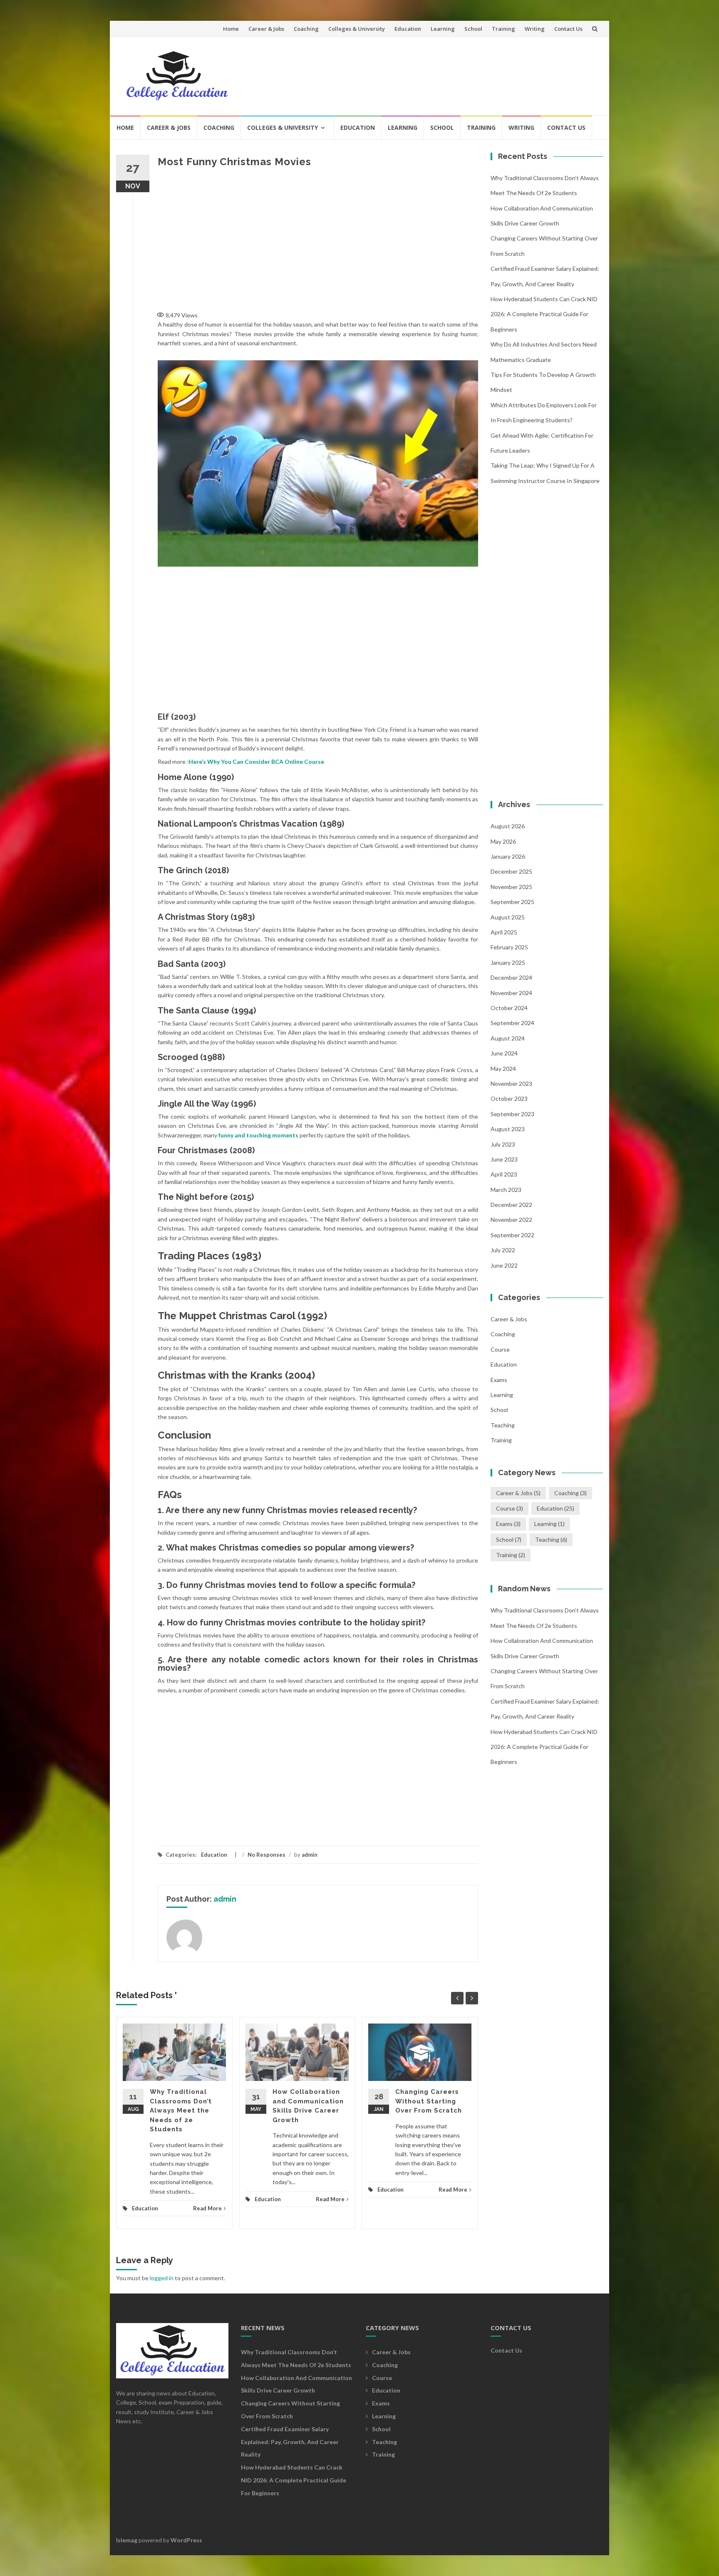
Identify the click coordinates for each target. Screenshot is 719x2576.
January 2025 (508, 962)
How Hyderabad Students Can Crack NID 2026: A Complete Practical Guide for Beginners (544, 314)
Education (408, 29)
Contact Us (568, 29)
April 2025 (504, 932)
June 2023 (504, 1159)
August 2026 (508, 826)
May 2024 (503, 1069)
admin (310, 1855)
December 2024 (511, 977)
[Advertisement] (445, 72)
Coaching (306, 29)
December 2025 (511, 871)
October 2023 (509, 1099)
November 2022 (511, 1220)
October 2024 (509, 1008)
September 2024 (512, 1023)
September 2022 (512, 1235)
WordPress (186, 2540)
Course (500, 1349)
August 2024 (508, 1038)
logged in (162, 2278)
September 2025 (512, 902)
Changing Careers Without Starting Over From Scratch (429, 2101)
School (473, 29)
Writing (535, 29)
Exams (499, 1380)
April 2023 (504, 1174)
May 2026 (503, 841)
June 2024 (504, 1053)
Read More (207, 2208)
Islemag (127, 2540)
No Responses (267, 1855)
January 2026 (508, 856)
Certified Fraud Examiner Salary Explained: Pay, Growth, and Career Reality (290, 2442)
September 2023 (512, 1114)
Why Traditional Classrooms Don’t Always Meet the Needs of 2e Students (181, 2110)
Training (503, 29)
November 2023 (511, 1084)
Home (231, 29)
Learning (443, 29)
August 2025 (508, 917)
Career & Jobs (266, 29)
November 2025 (511, 887)
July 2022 (503, 1250)
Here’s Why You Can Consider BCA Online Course (256, 762)
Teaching (503, 1425)
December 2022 (511, 1205)
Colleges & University (357, 29)
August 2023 (508, 1129)
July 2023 (503, 1144)
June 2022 (504, 1265)
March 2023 (506, 1190)
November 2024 (511, 993)
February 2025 (509, 947)
